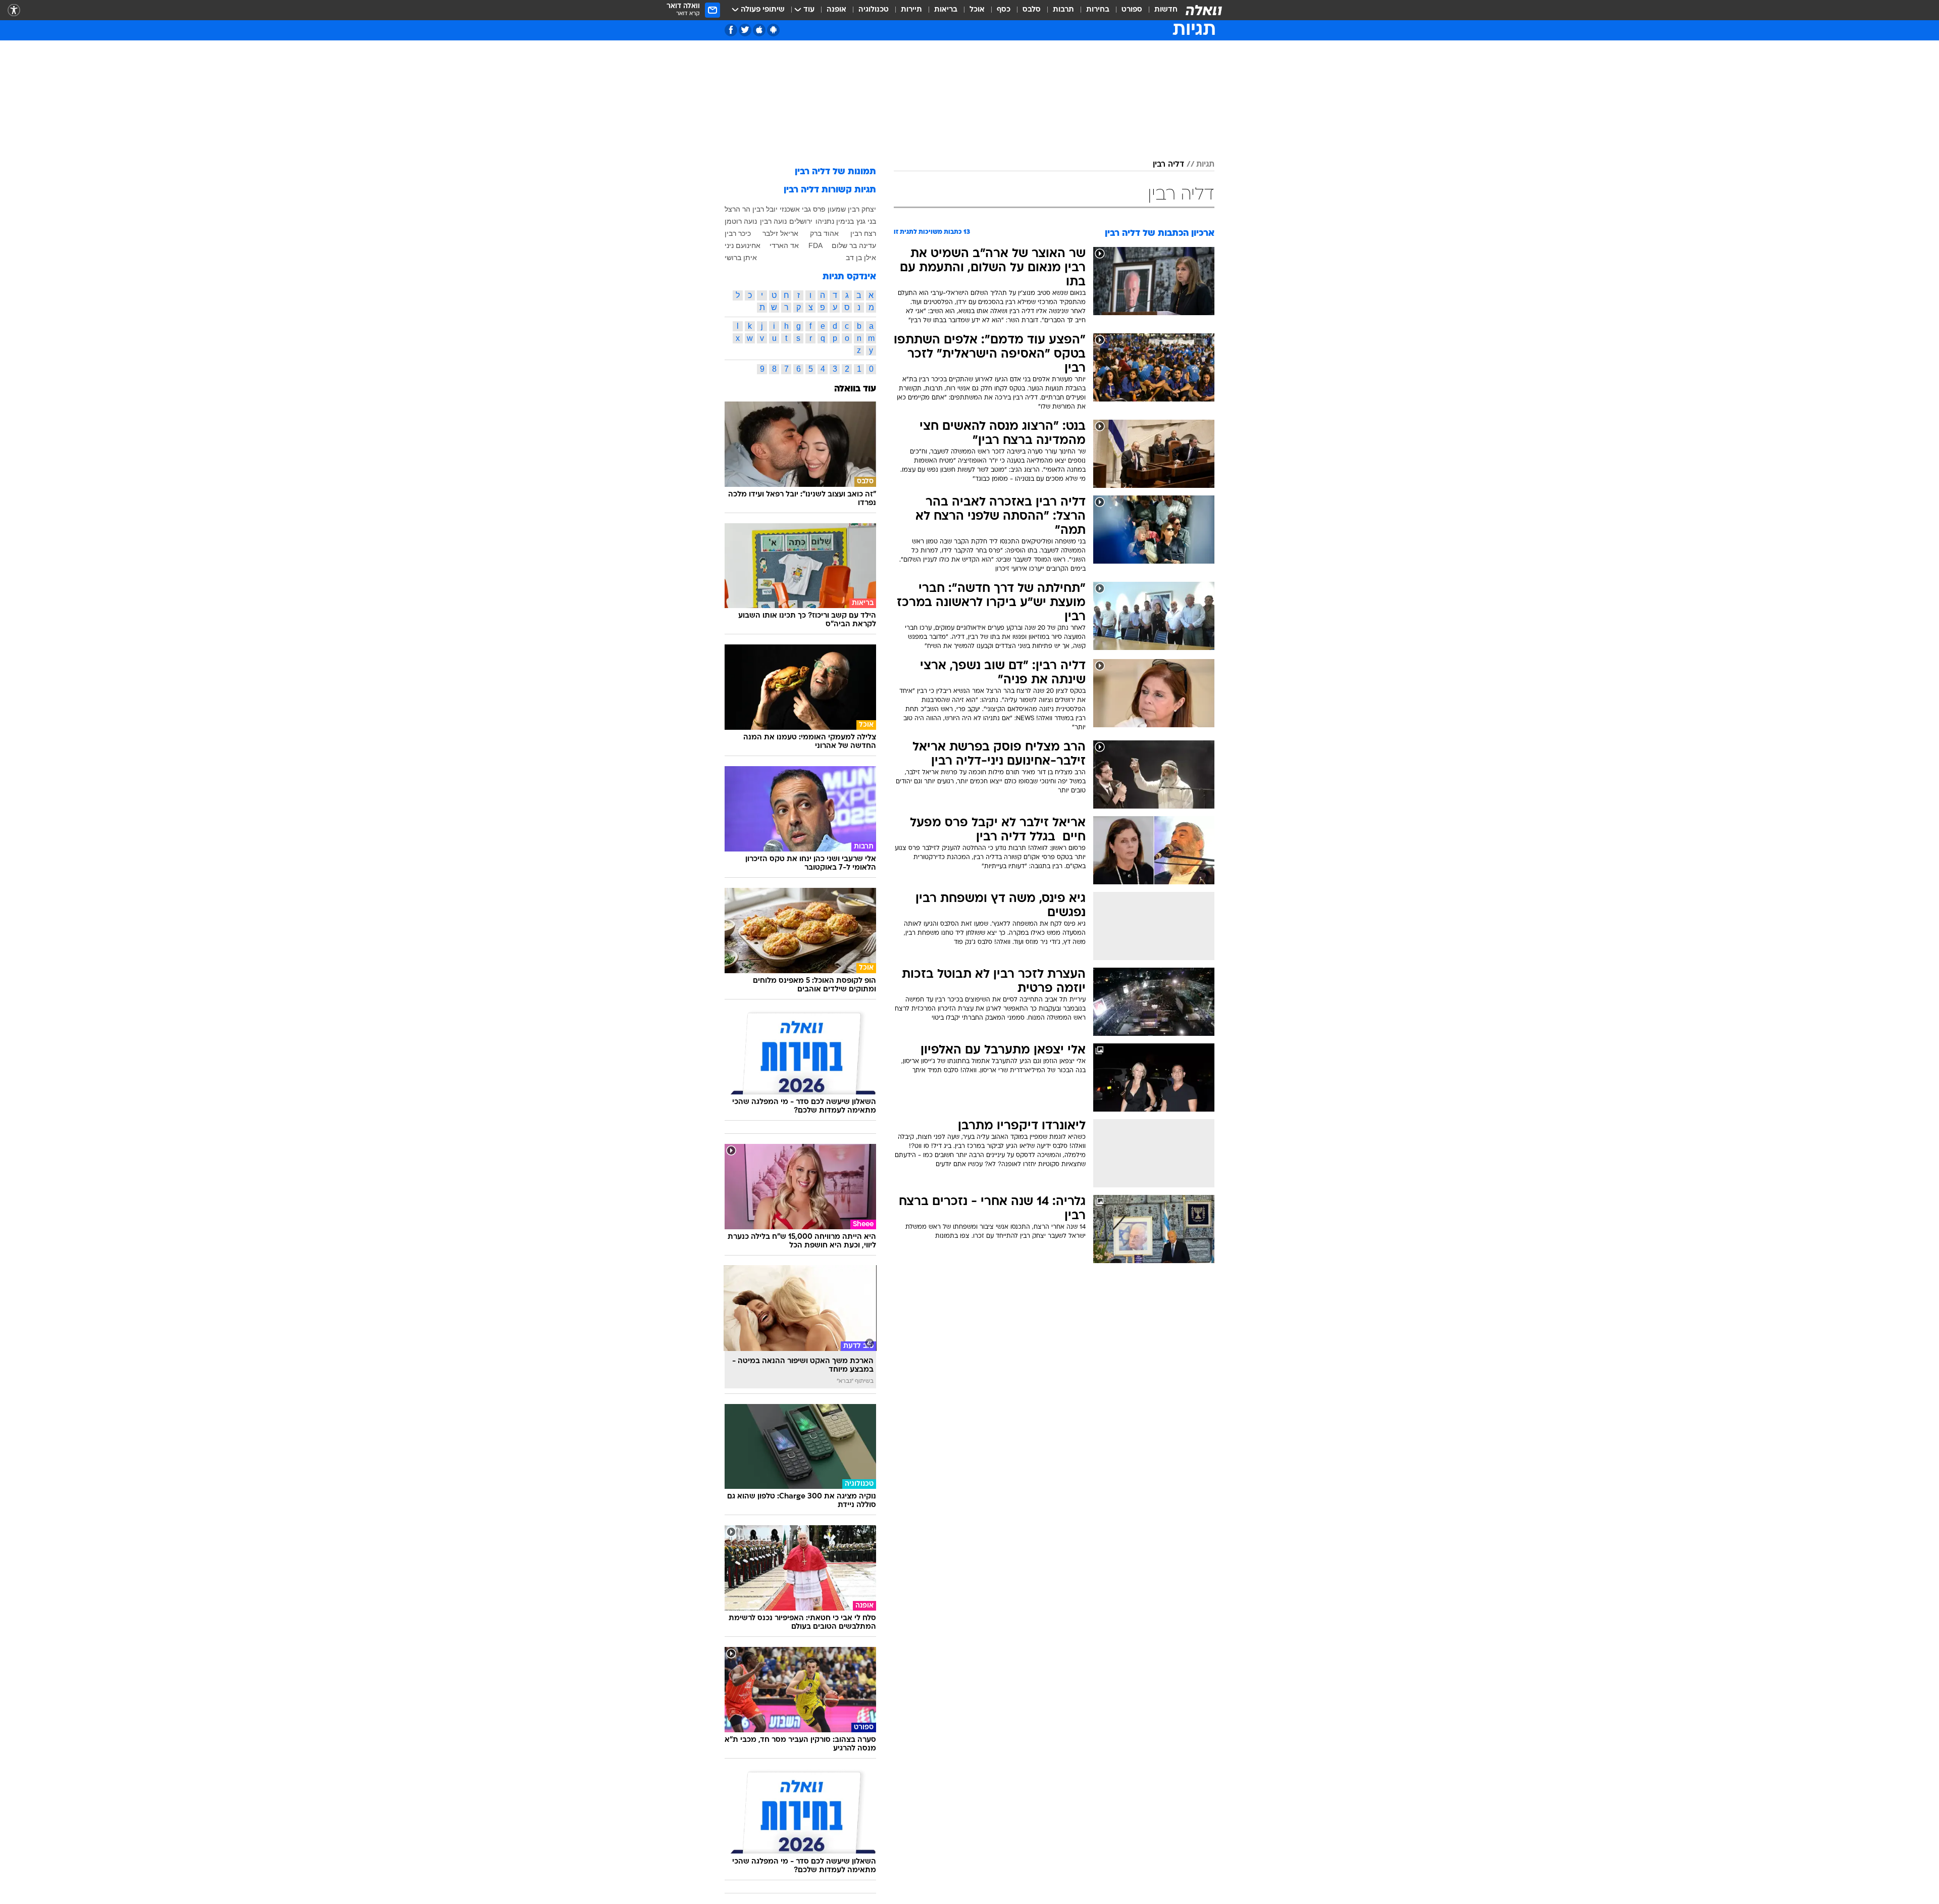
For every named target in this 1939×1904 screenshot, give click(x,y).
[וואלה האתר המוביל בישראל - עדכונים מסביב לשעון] (1204, 10)
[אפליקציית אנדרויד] (773, 30)
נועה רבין (773, 221)
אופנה (836, 10)
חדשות (1166, 10)
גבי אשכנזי (795, 209)
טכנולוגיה (874, 10)
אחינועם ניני (743, 245)
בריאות (946, 10)
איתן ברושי (741, 258)
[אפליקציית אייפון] (759, 30)
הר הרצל (737, 209)
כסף (1004, 10)
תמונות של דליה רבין (835, 172)
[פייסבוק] (731, 30)
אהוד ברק (824, 233)
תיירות (911, 10)
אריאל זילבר (780, 233)
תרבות (1063, 10)
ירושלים (801, 221)
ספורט (1132, 10)
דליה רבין (1168, 165)
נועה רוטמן (741, 221)
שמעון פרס (829, 209)
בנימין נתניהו (835, 221)
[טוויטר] (745, 30)
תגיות (1205, 165)
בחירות (1098, 10)
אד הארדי (784, 245)
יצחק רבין (862, 209)
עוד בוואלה (855, 389)
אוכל (977, 10)
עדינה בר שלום (854, 245)
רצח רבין (863, 233)
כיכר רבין (738, 233)
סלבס (1032, 10)
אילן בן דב (861, 258)
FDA (815, 245)
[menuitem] (1160, 10)
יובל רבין (765, 209)
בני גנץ (866, 221)
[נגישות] (14, 10)
